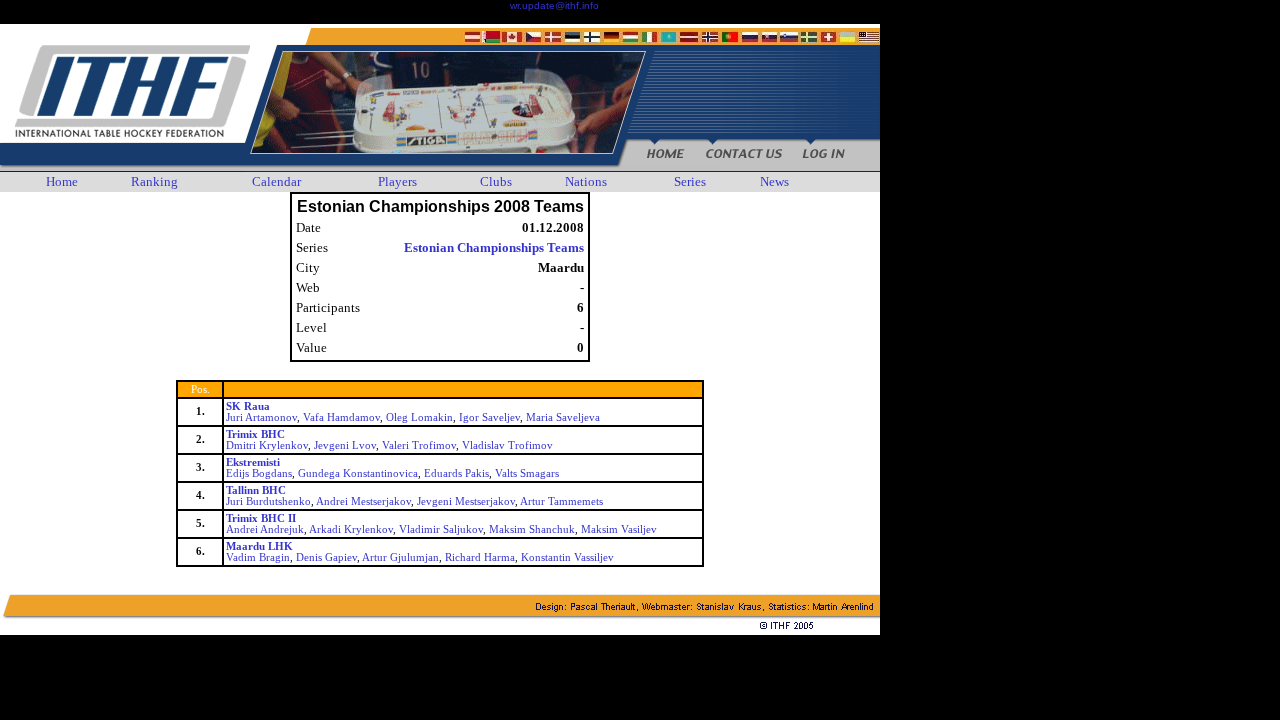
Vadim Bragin (258, 557)
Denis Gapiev (326, 557)
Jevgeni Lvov (345, 445)
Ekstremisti (253, 462)
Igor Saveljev (489, 417)
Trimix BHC (255, 434)
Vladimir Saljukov (441, 529)
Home (62, 181)
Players (397, 181)
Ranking (154, 181)
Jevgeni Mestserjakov (466, 501)
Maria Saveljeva (563, 417)
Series (690, 181)
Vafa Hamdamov (341, 417)
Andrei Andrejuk (265, 529)
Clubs (496, 181)
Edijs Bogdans (259, 473)
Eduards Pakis (456, 473)
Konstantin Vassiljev (567, 557)
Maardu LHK (259, 546)
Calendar (276, 181)
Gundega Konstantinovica (358, 473)
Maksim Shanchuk (532, 529)
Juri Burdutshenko (268, 501)
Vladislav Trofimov (507, 445)
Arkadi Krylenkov (351, 529)
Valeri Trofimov (419, 445)
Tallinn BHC (256, 490)
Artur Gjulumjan (400, 557)
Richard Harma (480, 557)
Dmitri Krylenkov (267, 445)
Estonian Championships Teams (494, 247)
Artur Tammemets (561, 501)
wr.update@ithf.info (554, 5)
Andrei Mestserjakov (363, 501)
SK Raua (248, 406)
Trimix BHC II (261, 518)
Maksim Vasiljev (619, 529)
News (774, 181)
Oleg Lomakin (419, 417)
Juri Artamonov (261, 417)
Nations (586, 181)
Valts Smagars (527, 473)
